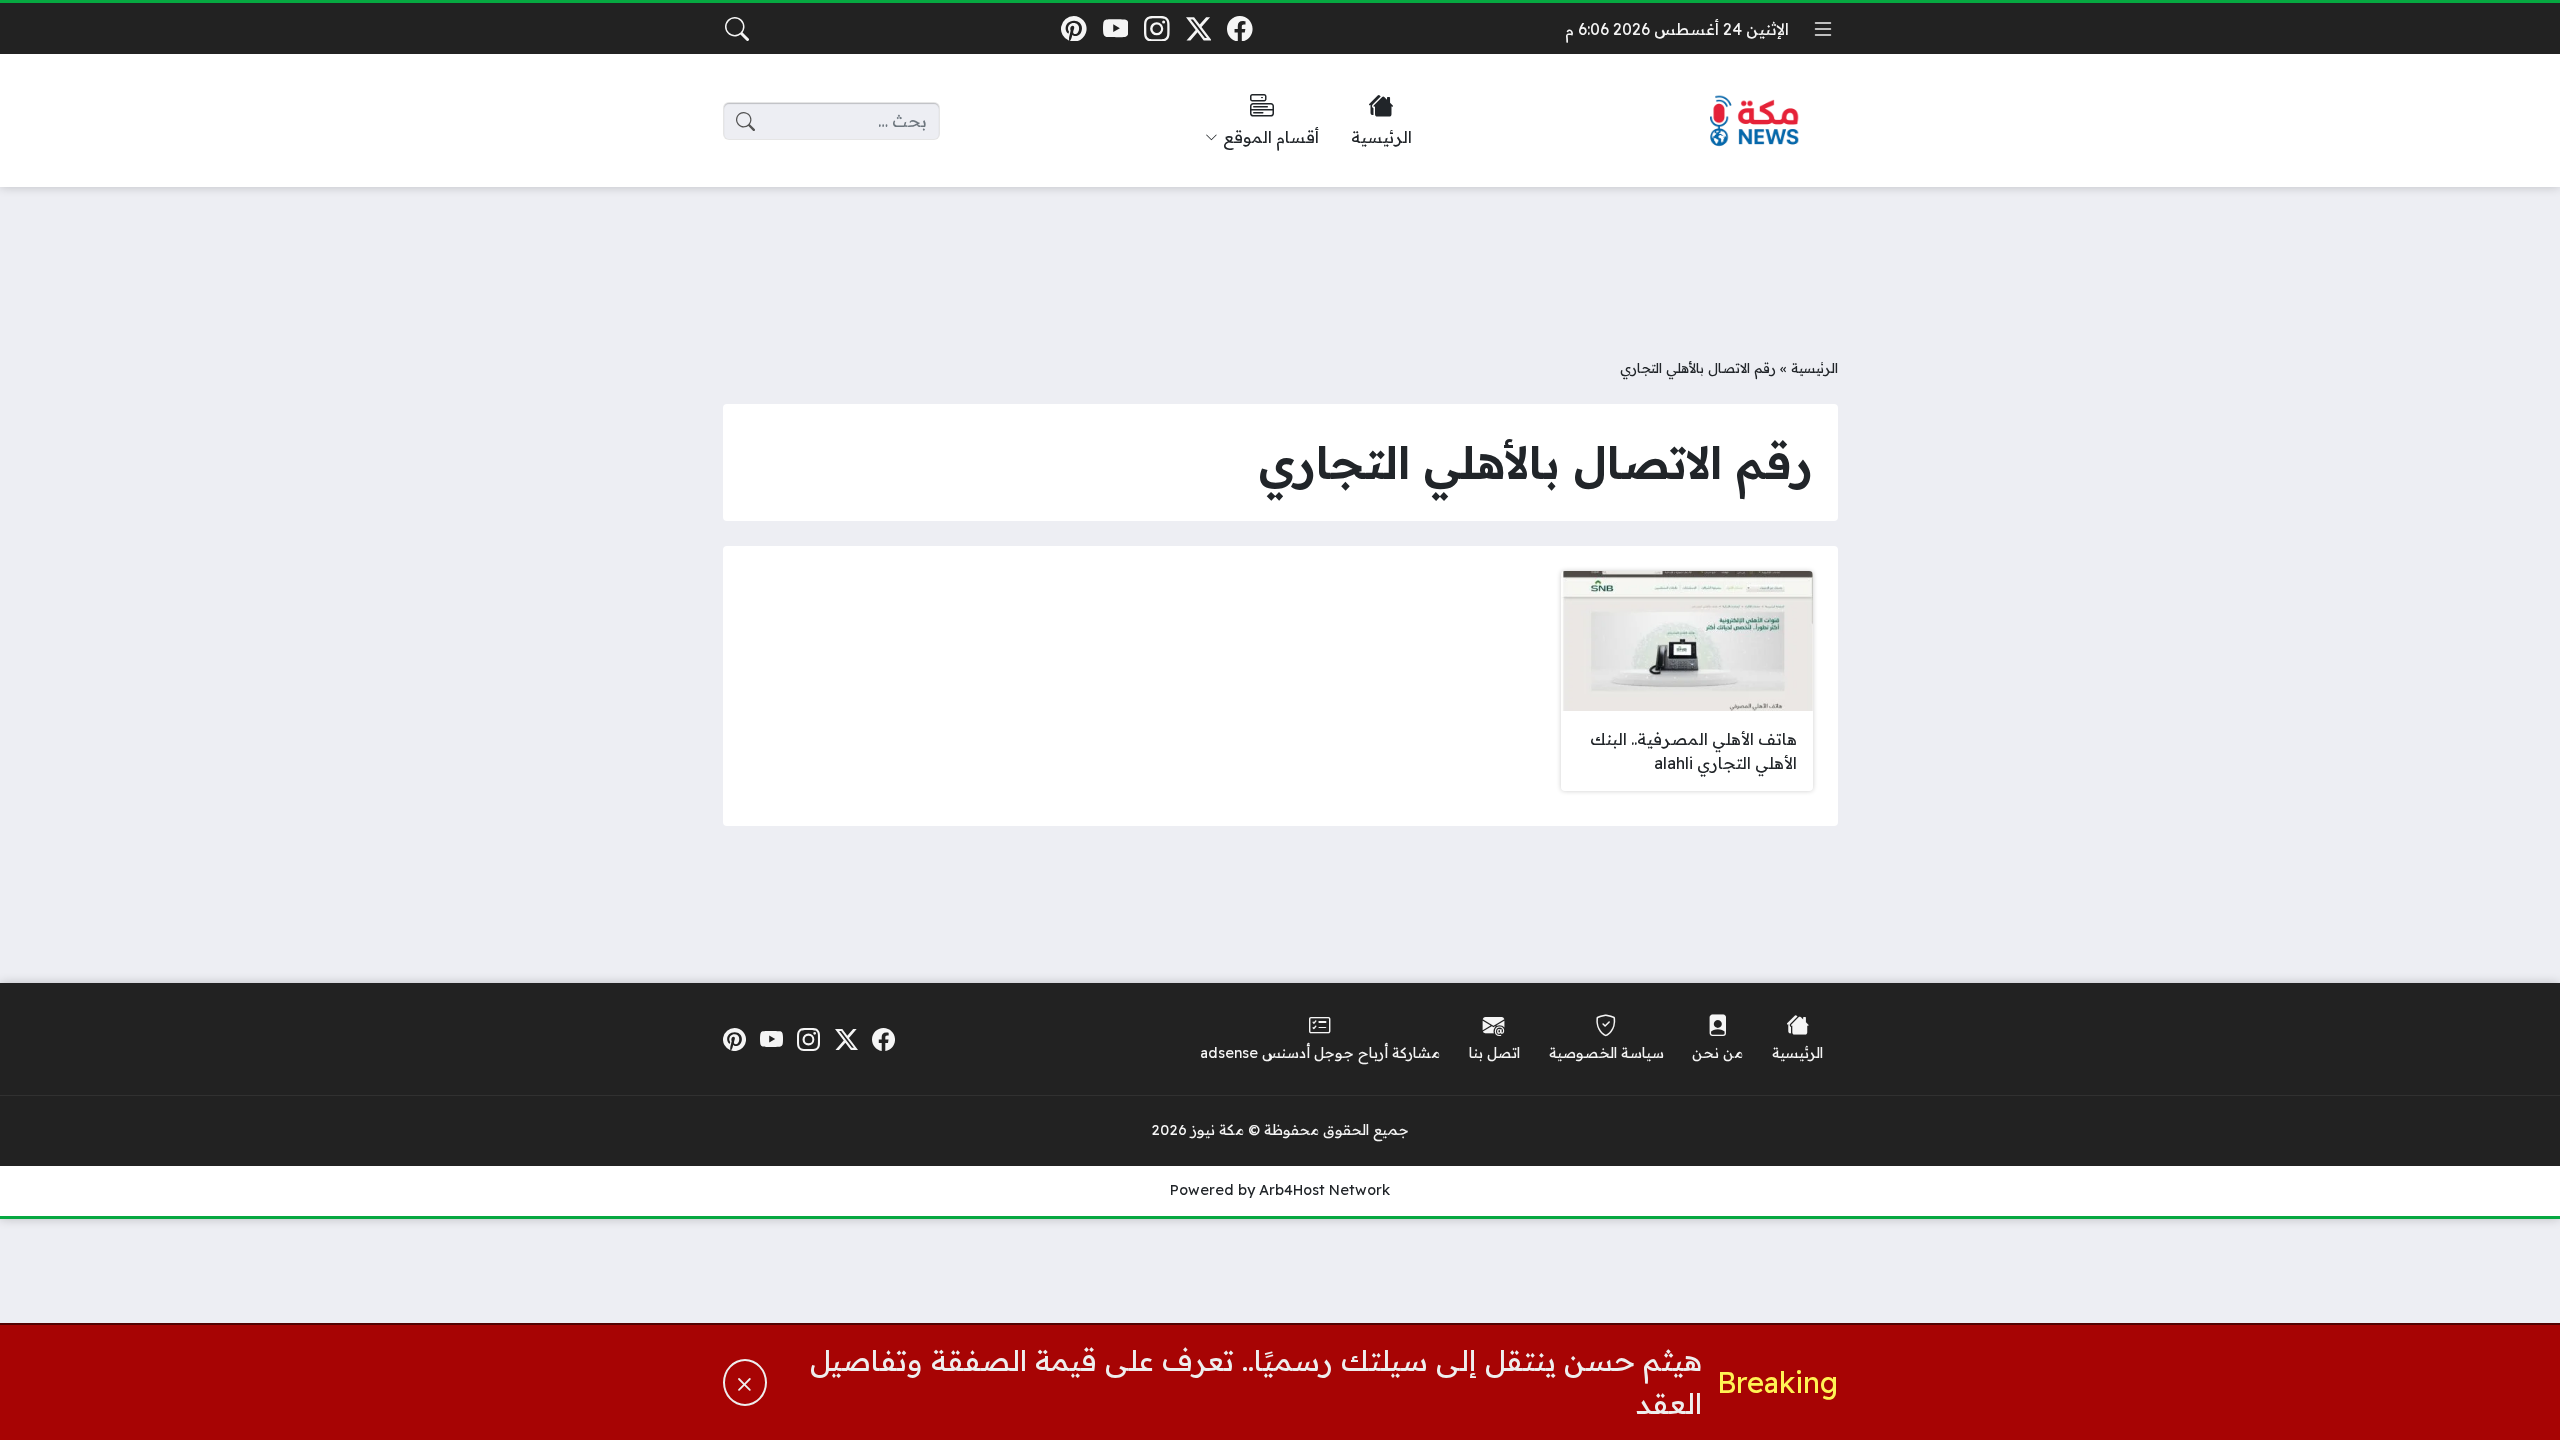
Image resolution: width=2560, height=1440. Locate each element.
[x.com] (1198, 28)
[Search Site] (737, 29)
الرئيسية (1814, 367)
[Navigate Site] (1823, 29)
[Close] (745, 1382)
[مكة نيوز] (1755, 121)
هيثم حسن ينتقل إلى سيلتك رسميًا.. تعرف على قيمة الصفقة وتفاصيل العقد (1256, 1381)
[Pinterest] (1073, 28)
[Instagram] (1156, 28)
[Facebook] (1240, 28)
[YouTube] (1115, 28)
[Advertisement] (1280, 257)
